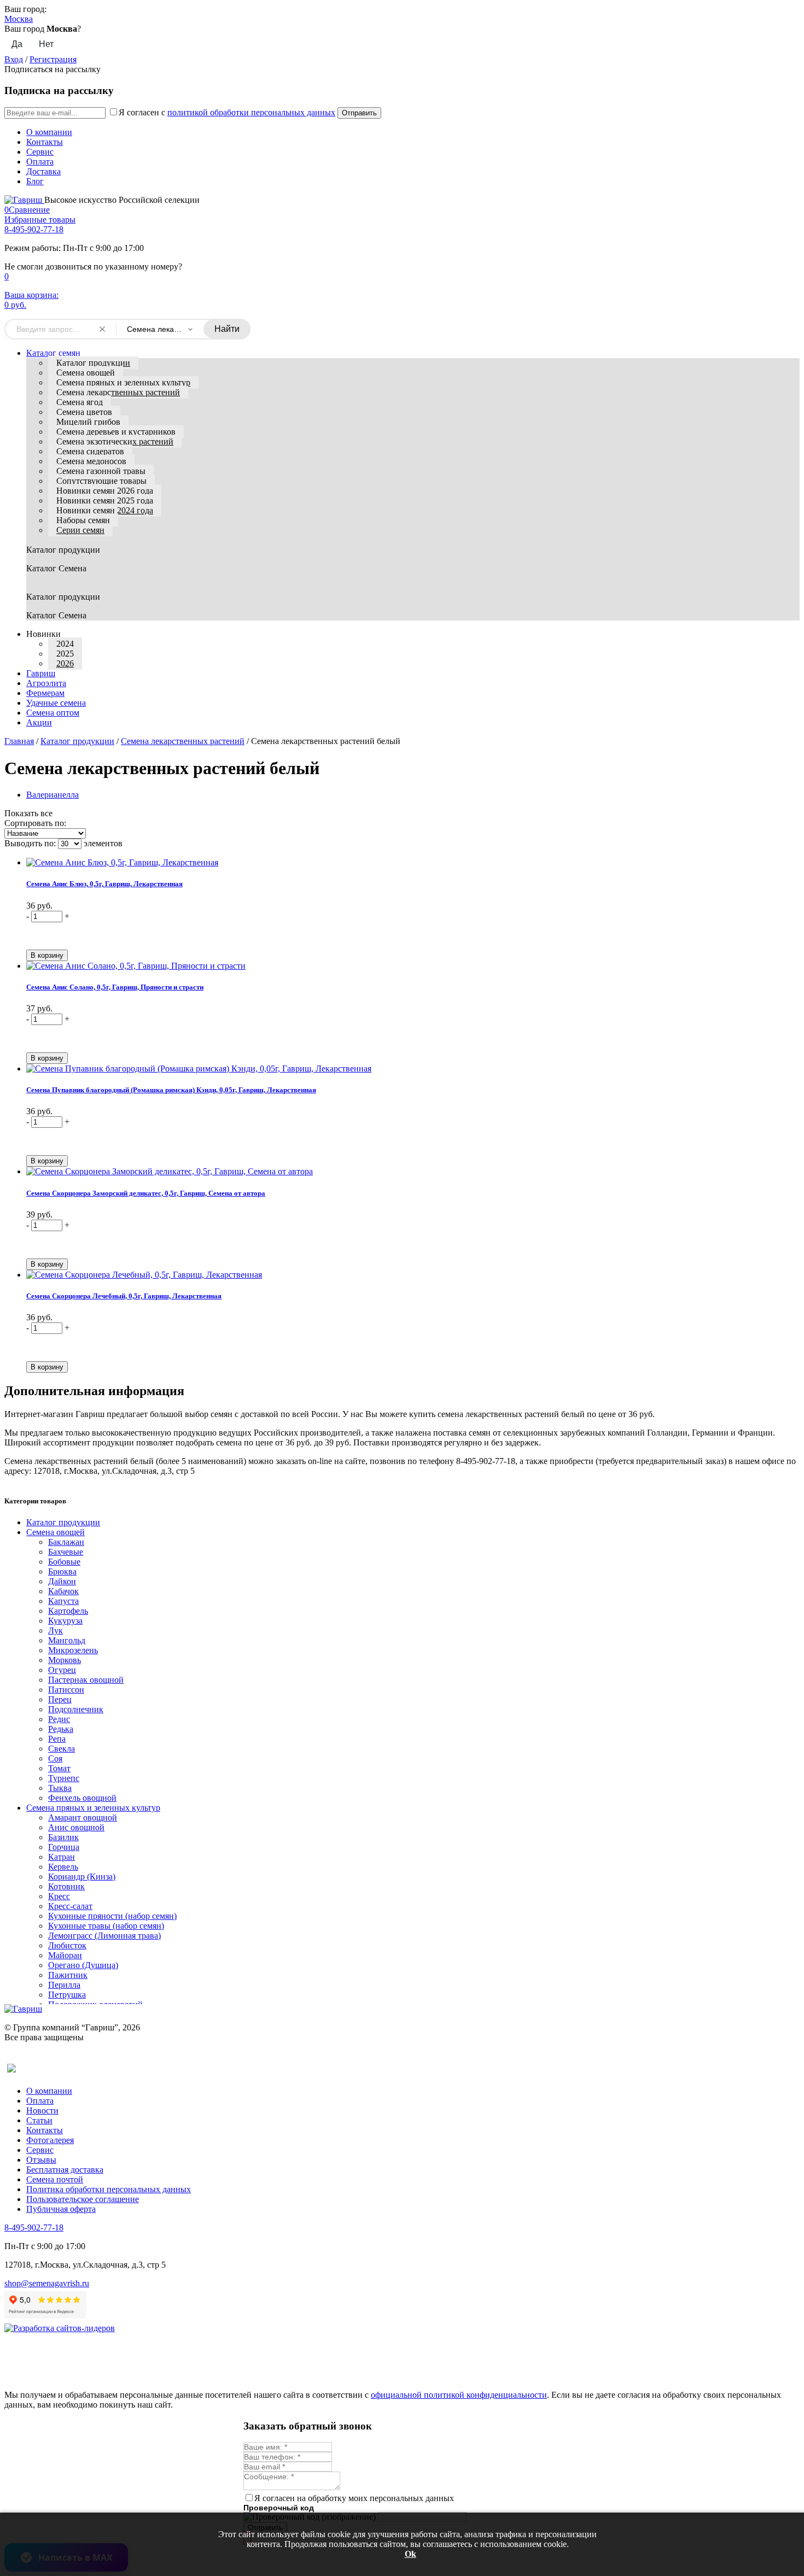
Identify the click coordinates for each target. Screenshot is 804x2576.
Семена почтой (55, 2179)
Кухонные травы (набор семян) (106, 1926)
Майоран (65, 1955)
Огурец (62, 1670)
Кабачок (63, 1591)
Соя (55, 1758)
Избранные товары (40, 219)
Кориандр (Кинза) (82, 1877)
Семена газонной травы (101, 471)
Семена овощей (86, 373)
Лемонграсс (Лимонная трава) (104, 1936)
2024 (65, 644)
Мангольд (67, 1640)
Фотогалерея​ (50, 2140)
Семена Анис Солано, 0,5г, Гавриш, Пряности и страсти (115, 987)
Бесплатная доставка (65, 2170)
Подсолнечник (76, 1709)
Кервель (63, 1867)
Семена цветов (84, 412)
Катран (62, 1857)
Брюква (62, 1571)
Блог (35, 181)
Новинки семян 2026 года (105, 491)
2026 (65, 663)
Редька (61, 1729)
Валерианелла (53, 795)
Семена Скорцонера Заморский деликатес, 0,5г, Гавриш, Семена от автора (146, 1193)
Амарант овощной (83, 1817)
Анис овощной (76, 1827)
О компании (49, 132)
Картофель (68, 1611)
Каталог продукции (93, 363)
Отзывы (41, 2160)
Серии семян (80, 530)
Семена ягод (80, 402)
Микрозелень (73, 1650)
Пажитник (68, 1975)
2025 (65, 654)
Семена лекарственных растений (118, 392)
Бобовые (64, 1562)
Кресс (59, 1896)
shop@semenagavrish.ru (47, 2283)
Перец (60, 1699)
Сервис (40, 152)
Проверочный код (279, 2508)
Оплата (40, 162)
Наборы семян (83, 520)
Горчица (64, 1847)
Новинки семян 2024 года (105, 510)
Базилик (63, 1837)
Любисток (67, 1945)
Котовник (66, 1886)
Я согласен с (227, 112)
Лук (56, 1631)
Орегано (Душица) (83, 1965)
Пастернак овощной (86, 1680)
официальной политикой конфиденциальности (459, 2395)
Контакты (45, 142)
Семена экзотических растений (115, 441)
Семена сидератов (90, 451)
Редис (59, 1719)
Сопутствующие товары (101, 481)
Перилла (64, 1985)
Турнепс (64, 1778)
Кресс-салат (70, 1906)
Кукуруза (65, 1621)
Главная (19, 741)
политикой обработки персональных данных (251, 112)
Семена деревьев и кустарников (116, 432)
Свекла (62, 1749)
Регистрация (53, 59)
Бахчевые (66, 1552)
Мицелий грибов (88, 422)
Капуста (63, 1601)
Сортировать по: (35, 823)
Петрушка (67, 1995)
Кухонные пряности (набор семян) (112, 1916)
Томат (59, 1768)
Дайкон (62, 1581)
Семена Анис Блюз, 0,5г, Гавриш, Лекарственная (104, 884)
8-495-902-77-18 (34, 229)
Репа (57, 1739)
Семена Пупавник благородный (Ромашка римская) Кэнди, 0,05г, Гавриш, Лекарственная (171, 1090)
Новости (42, 2110)
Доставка (43, 171)
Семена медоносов (91, 461)
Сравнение (27, 210)
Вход (14, 59)
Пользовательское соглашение (83, 2199)
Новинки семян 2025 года (105, 500)
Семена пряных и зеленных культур (123, 382)
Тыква (60, 1788)
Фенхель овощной (82, 1798)
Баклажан (66, 1542)
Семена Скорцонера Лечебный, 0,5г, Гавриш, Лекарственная (124, 1296)
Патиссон (66, 1690)
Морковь (65, 1660)
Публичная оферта (61, 2209)
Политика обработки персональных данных (109, 2189)
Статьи (39, 2120)
